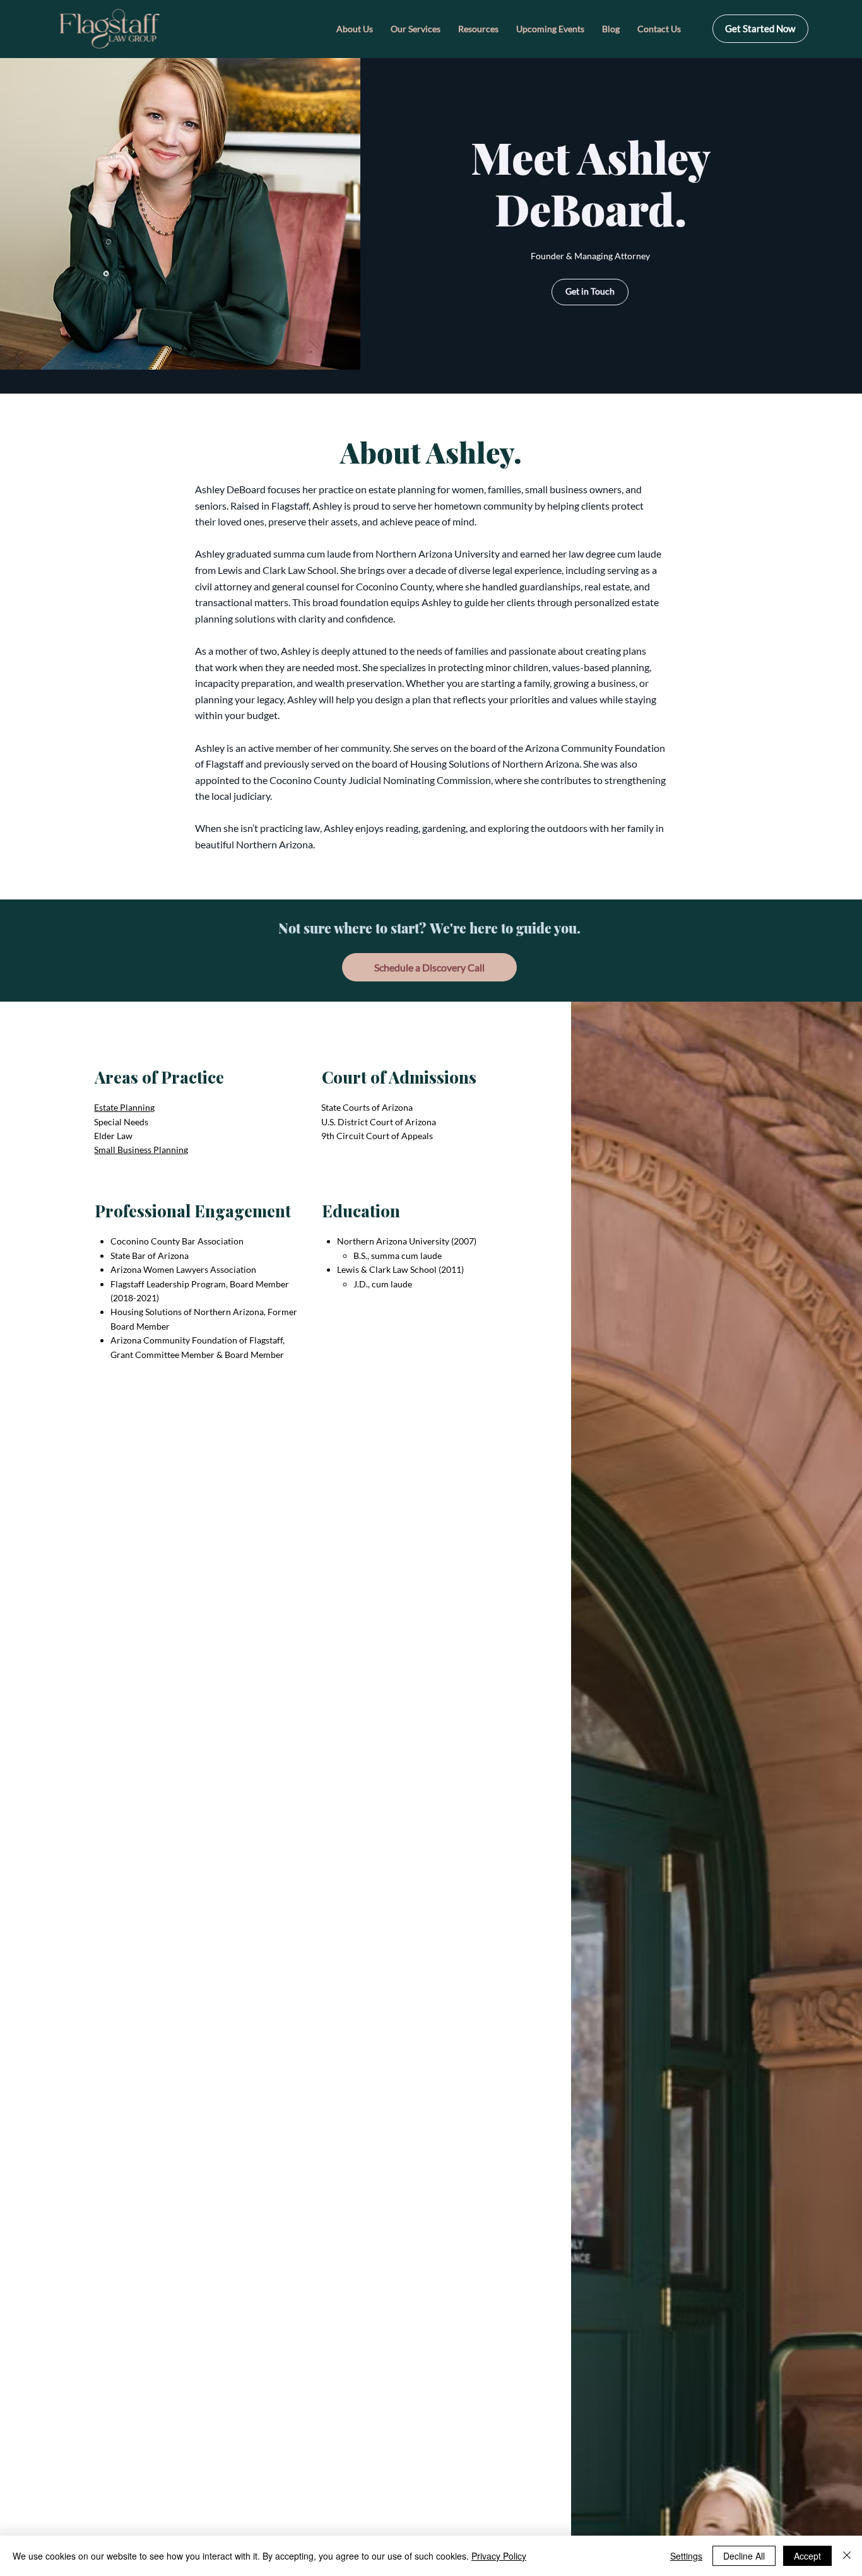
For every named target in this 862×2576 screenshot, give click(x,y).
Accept (807, 2556)
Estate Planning (124, 1107)
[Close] (847, 2556)
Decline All (744, 2556)
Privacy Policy (499, 2556)
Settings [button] (686, 2556)
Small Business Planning (141, 1150)
